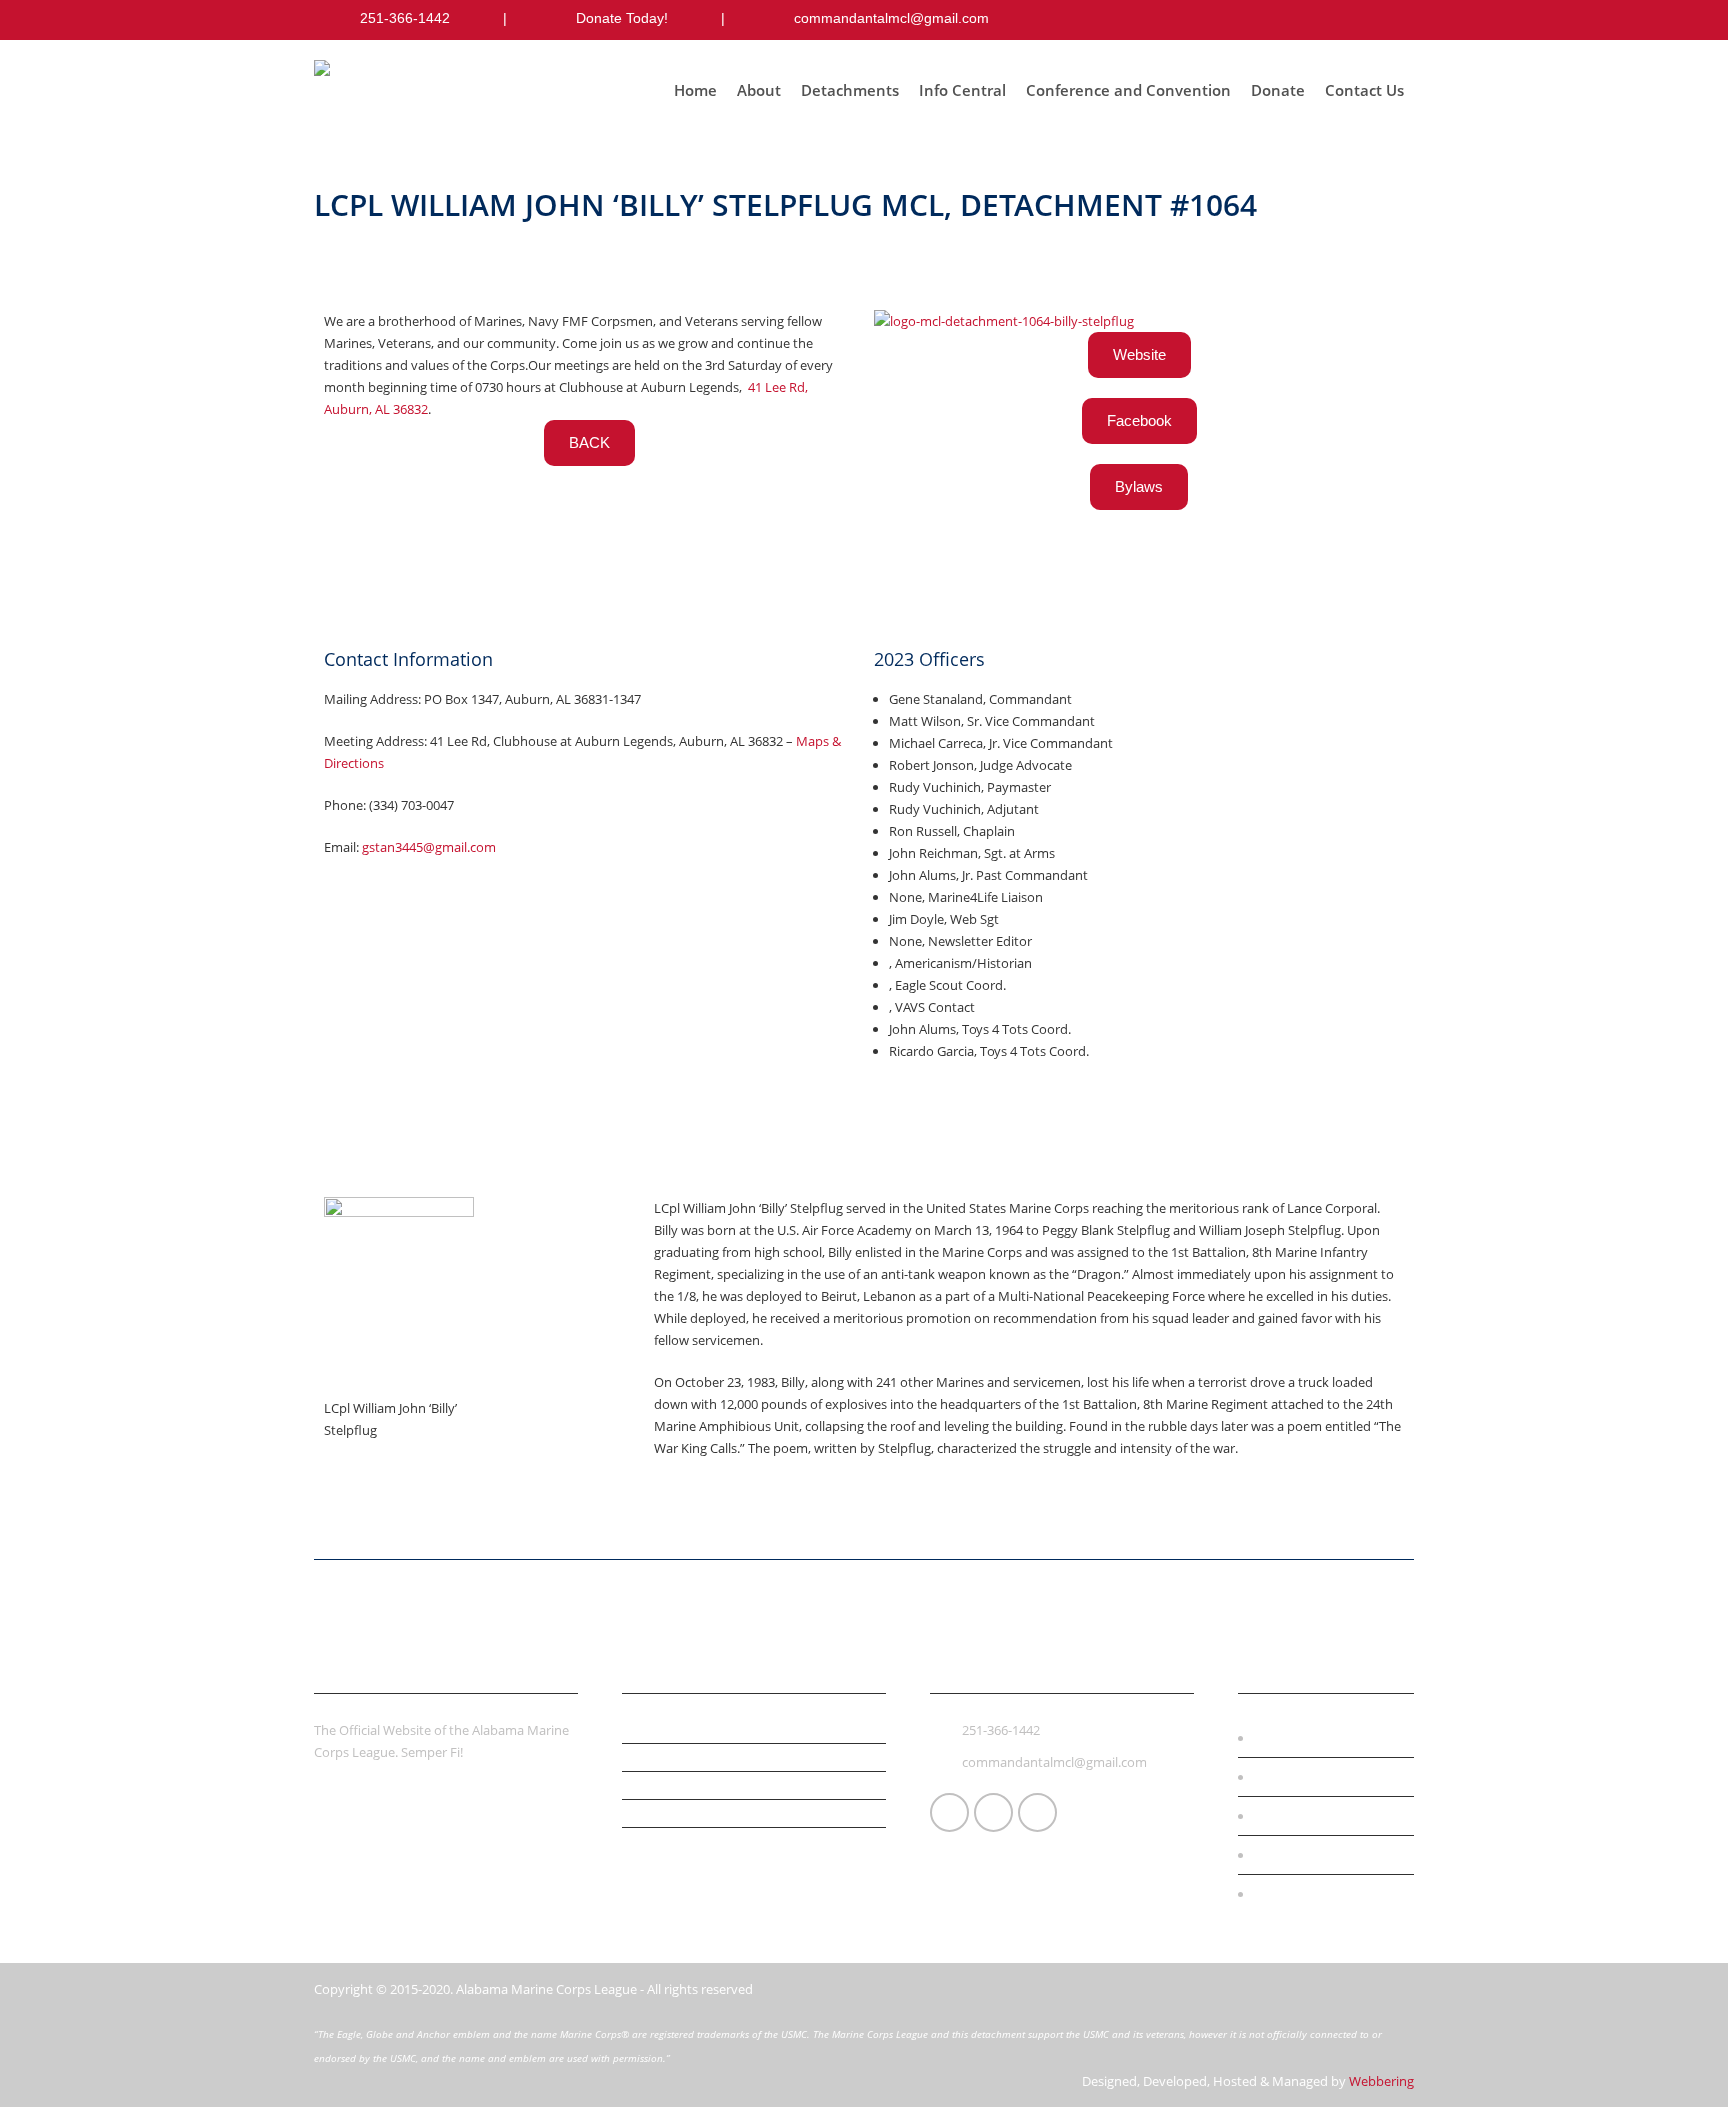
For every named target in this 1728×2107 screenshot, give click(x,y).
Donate (1278, 90)
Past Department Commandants (728, 1812)
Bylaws (1139, 486)
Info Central (962, 90)
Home (695, 90)
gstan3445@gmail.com (429, 847)
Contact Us (1364, 90)
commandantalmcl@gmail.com (891, 18)
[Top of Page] (1671, 2063)
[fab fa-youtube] (1396, 20)
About (759, 90)
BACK (589, 442)
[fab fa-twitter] (1356, 20)
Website (1139, 354)
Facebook (1139, 420)
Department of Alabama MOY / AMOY (743, 1784)
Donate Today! (622, 18)
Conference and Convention (1128, 90)
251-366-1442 (405, 18)
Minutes (649, 1728)
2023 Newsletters (677, 1840)
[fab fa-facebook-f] (1316, 20)
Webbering (1381, 2081)
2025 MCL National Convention (721, 1756)
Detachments (850, 90)
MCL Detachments (1322, 1855)
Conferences (1304, 1777)
